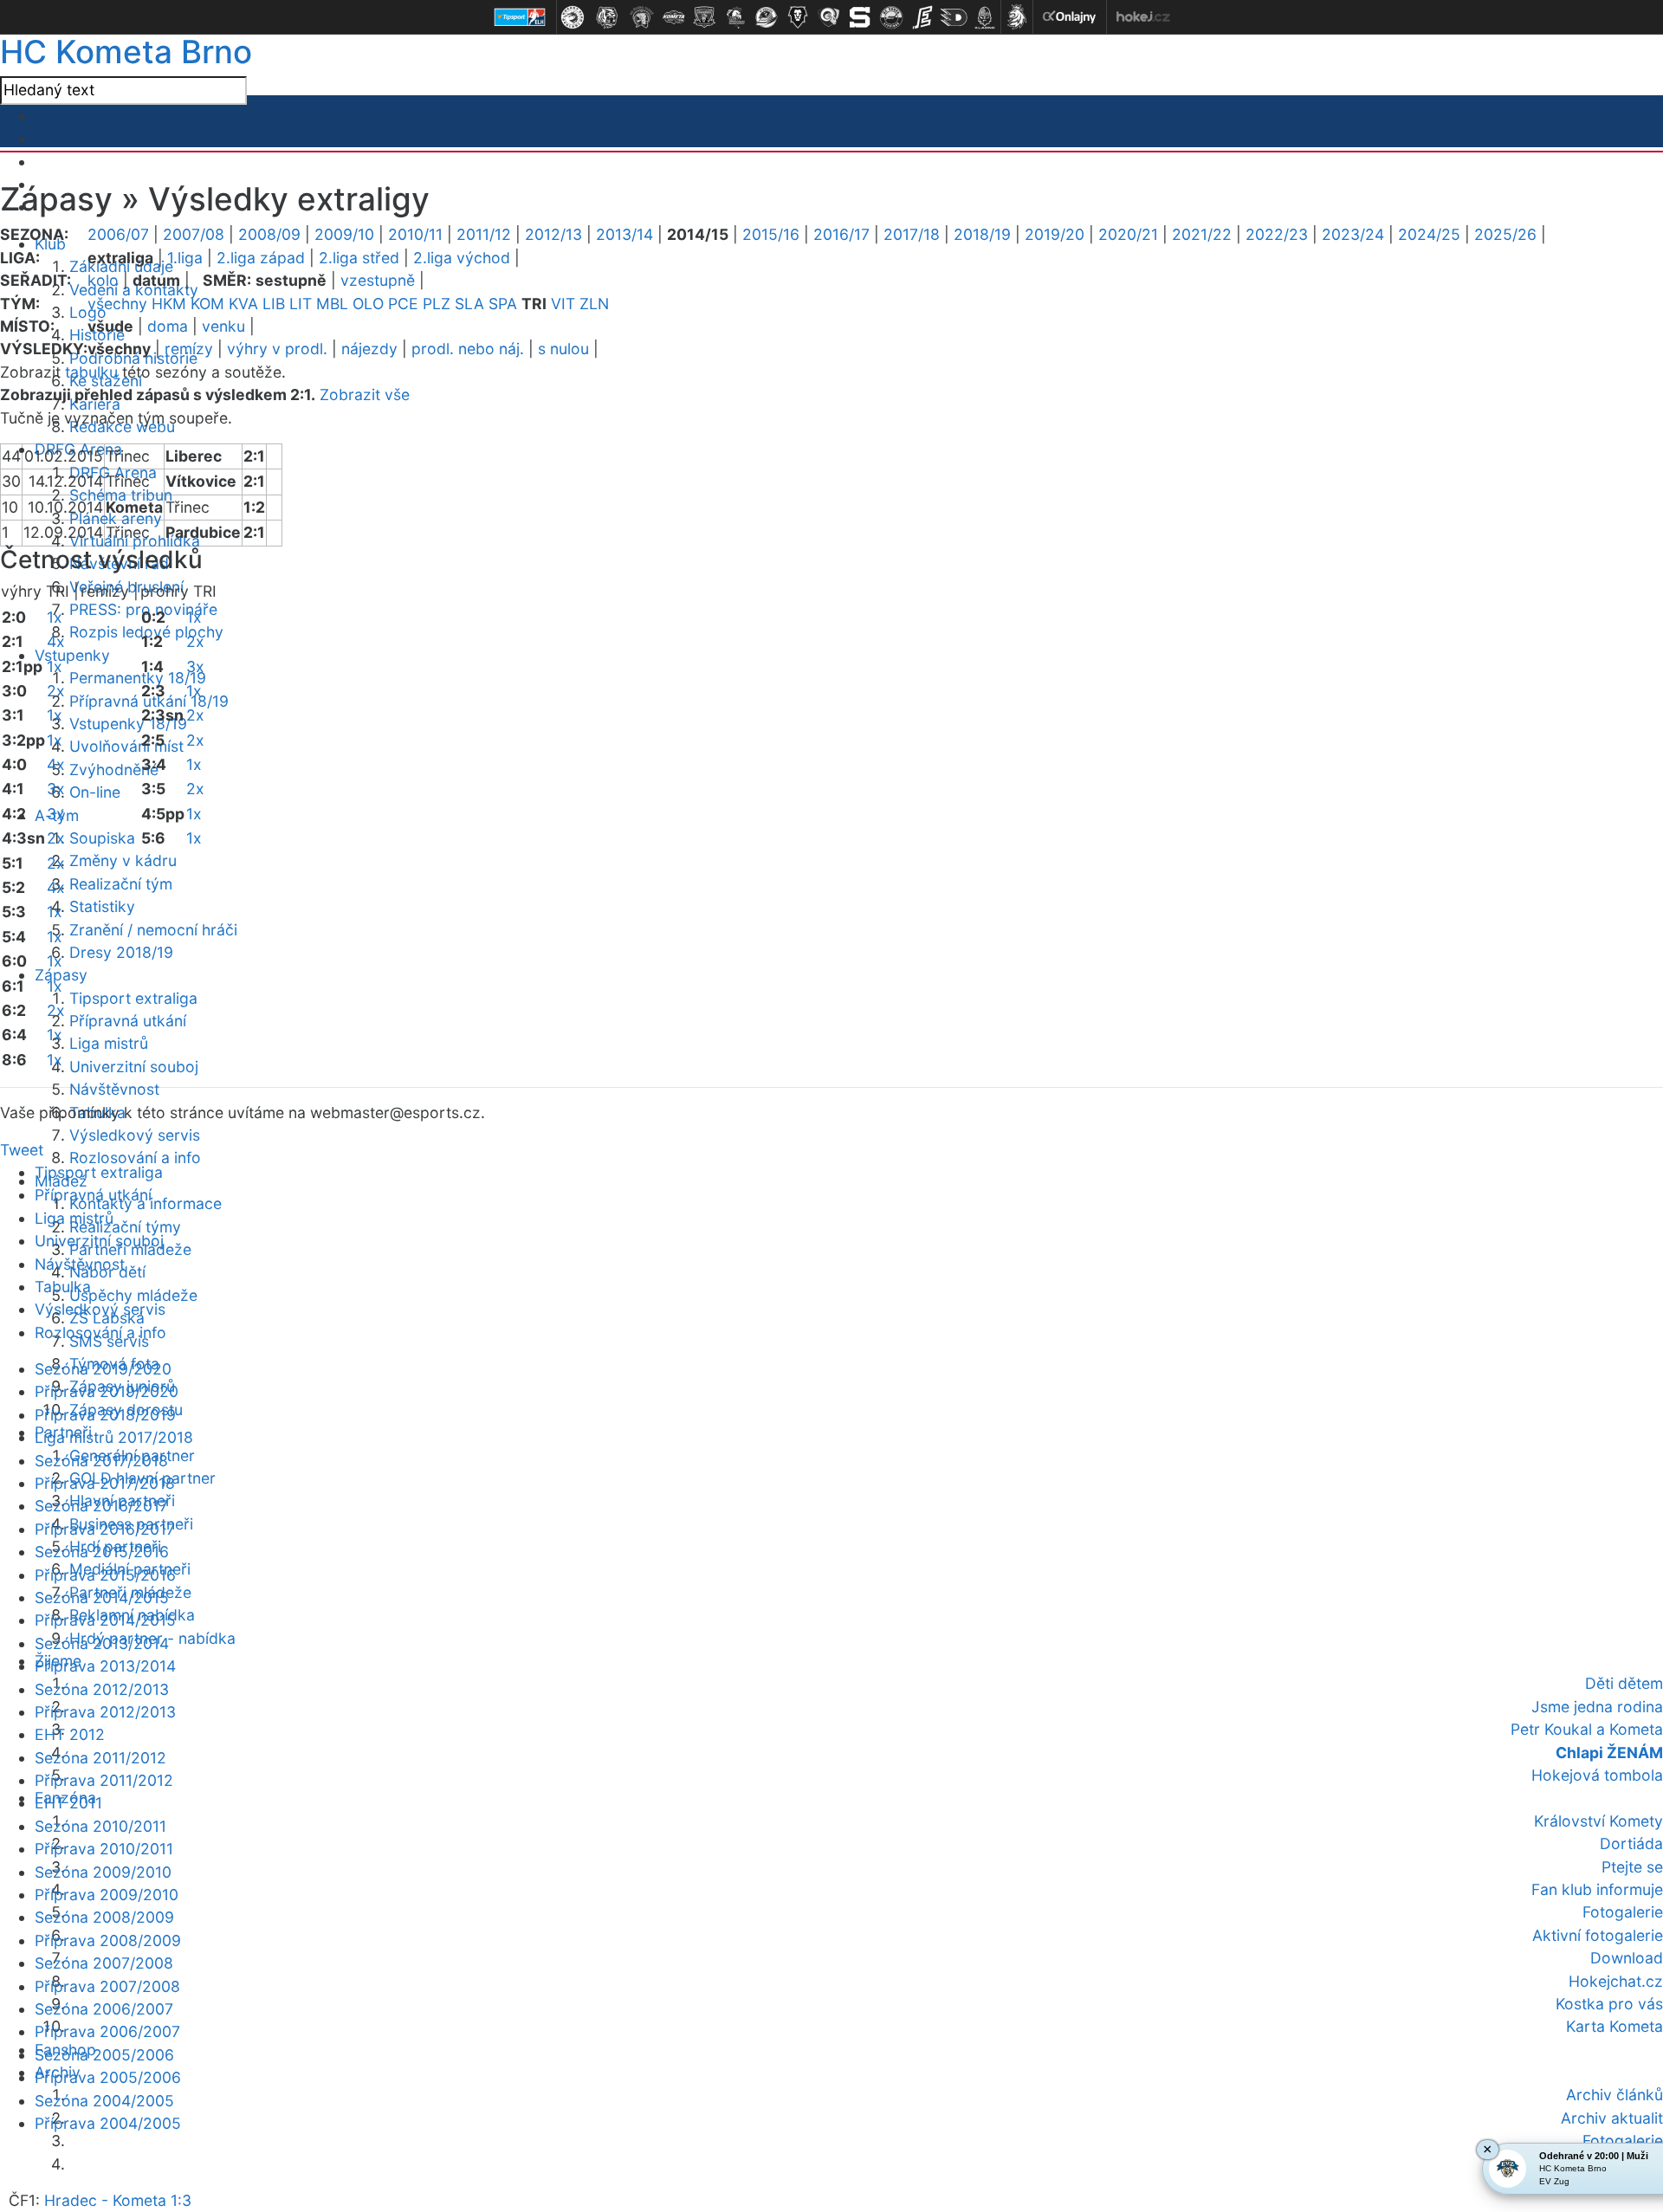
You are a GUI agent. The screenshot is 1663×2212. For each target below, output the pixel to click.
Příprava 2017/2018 (105, 1483)
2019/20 (1055, 234)
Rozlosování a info (135, 1158)
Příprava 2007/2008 (107, 1986)
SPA (503, 304)
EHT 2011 (68, 1803)
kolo (103, 280)
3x (56, 789)
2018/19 (982, 234)
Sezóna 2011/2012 (100, 1758)
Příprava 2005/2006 (108, 2077)
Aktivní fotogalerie (1598, 1935)
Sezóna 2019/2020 (103, 1369)
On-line (95, 792)
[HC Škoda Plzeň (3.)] (642, 17)
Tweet (22, 1150)
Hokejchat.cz (1616, 1981)
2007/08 (194, 234)
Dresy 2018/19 (121, 952)
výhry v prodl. (277, 349)
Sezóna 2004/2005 (104, 2101)
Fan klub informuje (1597, 1889)
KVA (243, 304)
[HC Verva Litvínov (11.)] (891, 17)
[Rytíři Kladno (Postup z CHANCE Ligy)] (985, 17)
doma (168, 326)
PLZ (437, 304)
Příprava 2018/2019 (105, 1415)
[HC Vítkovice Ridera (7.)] (767, 17)
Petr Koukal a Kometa (1587, 1729)
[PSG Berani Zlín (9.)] (829, 17)
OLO (368, 304)
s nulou (563, 349)
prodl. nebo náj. (468, 349)
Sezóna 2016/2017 (101, 1506)
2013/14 (624, 234)
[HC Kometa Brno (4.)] (673, 17)
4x (56, 641)
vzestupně (378, 280)
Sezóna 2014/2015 (102, 1598)
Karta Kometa (1614, 2026)
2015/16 (771, 234)
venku (223, 326)
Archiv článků (1614, 2095)
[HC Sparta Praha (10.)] (860, 17)
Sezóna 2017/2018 (101, 1461)
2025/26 (1505, 234)
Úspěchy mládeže (133, 1295)
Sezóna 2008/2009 (104, 1917)
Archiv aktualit (1612, 2118)
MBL (332, 304)
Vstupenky (72, 655)
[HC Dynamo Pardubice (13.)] (954, 17)
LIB (274, 304)
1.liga (185, 258)
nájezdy (369, 349)
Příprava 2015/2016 (105, 1575)
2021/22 (1202, 234)
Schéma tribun (121, 495)
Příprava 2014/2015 (105, 1620)
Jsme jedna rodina (1597, 1707)
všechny (117, 304)
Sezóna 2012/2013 (102, 1689)
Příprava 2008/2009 (108, 1940)
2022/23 (1277, 234)
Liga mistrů (109, 1043)
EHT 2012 (70, 1734)
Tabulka (63, 1287)
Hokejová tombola (1597, 1775)
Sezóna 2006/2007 (104, 2009)
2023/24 (1353, 234)
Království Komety (1598, 1821)
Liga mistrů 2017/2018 (114, 1437)
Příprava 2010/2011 (104, 1849)
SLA (469, 304)
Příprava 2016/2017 (105, 1529)
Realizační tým (121, 884)
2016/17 (841, 234)
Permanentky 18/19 (138, 678)
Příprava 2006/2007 (107, 2031)
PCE (403, 304)
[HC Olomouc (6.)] (735, 17)
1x (55, 617)
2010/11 (415, 234)
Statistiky (102, 906)
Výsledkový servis (135, 1135)
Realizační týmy (125, 1227)
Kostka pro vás (1609, 2004)
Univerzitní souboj (134, 1067)
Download (1627, 1958)
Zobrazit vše (365, 395)
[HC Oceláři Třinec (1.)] (573, 17)
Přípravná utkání (128, 1021)
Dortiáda (1631, 1843)
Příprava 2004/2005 (108, 2123)
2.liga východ (462, 258)
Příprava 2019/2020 (107, 1391)
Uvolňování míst (126, 746)
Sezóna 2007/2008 (104, 1963)
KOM (207, 304)
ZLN (594, 304)
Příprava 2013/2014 (105, 1666)
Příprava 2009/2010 (107, 1895)
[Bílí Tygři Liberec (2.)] (607, 17)
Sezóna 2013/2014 (102, 1643)
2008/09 (269, 234)
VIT (563, 304)
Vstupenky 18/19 (128, 724)
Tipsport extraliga (133, 998)
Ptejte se (1632, 1867)
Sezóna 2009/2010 (103, 1872)
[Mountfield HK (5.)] (704, 17)
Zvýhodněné (114, 770)
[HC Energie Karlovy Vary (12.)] (922, 17)
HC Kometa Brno (126, 52)
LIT (301, 304)
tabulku (91, 372)
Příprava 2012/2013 (105, 1712)
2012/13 (553, 234)
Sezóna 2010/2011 (100, 1826)
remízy (189, 349)
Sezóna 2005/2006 (104, 2055)
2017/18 (912, 234)
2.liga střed (359, 258)
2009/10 (344, 234)
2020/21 (1128, 234)
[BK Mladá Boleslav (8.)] (798, 17)
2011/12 (484, 234)
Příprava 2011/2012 (104, 1780)
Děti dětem (1624, 1683)
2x (56, 691)
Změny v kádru (123, 860)
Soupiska (102, 838)
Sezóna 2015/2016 (102, 1552)
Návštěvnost (114, 1089)
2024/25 (1429, 234)
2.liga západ (261, 258)
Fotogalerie (1623, 1912)
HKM (169, 304)
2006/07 (118, 234)
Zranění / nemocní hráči (153, 930)
